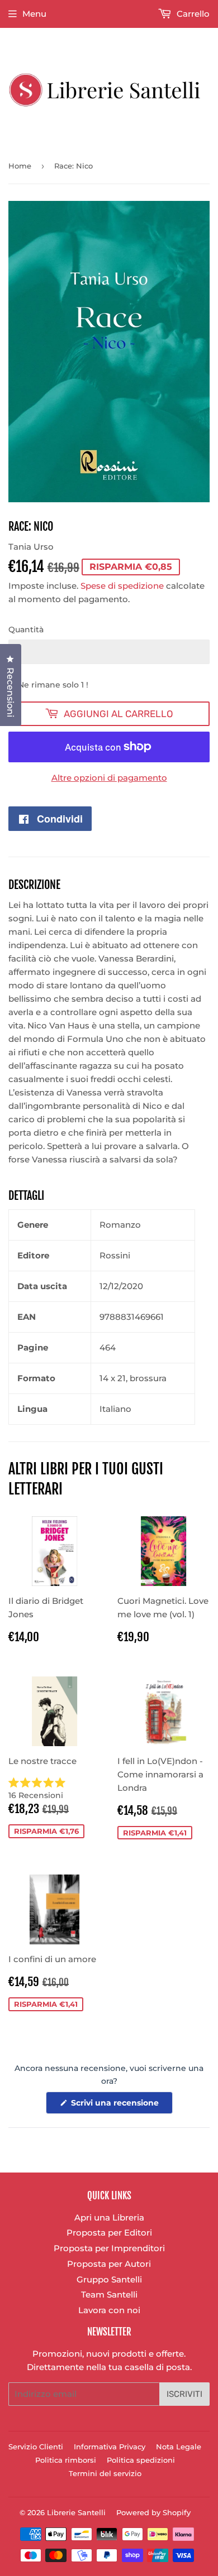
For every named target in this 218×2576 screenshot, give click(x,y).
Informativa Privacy (110, 2447)
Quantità (26, 629)
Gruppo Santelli (109, 2279)
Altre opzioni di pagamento (109, 778)
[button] (54, 1789)
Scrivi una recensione (121, 2106)
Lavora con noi (109, 2310)
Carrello (192, 14)
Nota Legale (179, 2447)
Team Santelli (109, 2294)
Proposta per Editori (109, 2233)
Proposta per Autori (109, 2264)
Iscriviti (184, 2394)
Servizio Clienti (36, 2447)
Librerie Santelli (76, 2512)
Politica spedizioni (141, 2460)
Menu (34, 14)
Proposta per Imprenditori (109, 2248)
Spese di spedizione (122, 586)
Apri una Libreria (109, 2217)
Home (20, 166)
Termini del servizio (105, 2473)
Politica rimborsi (66, 2460)
